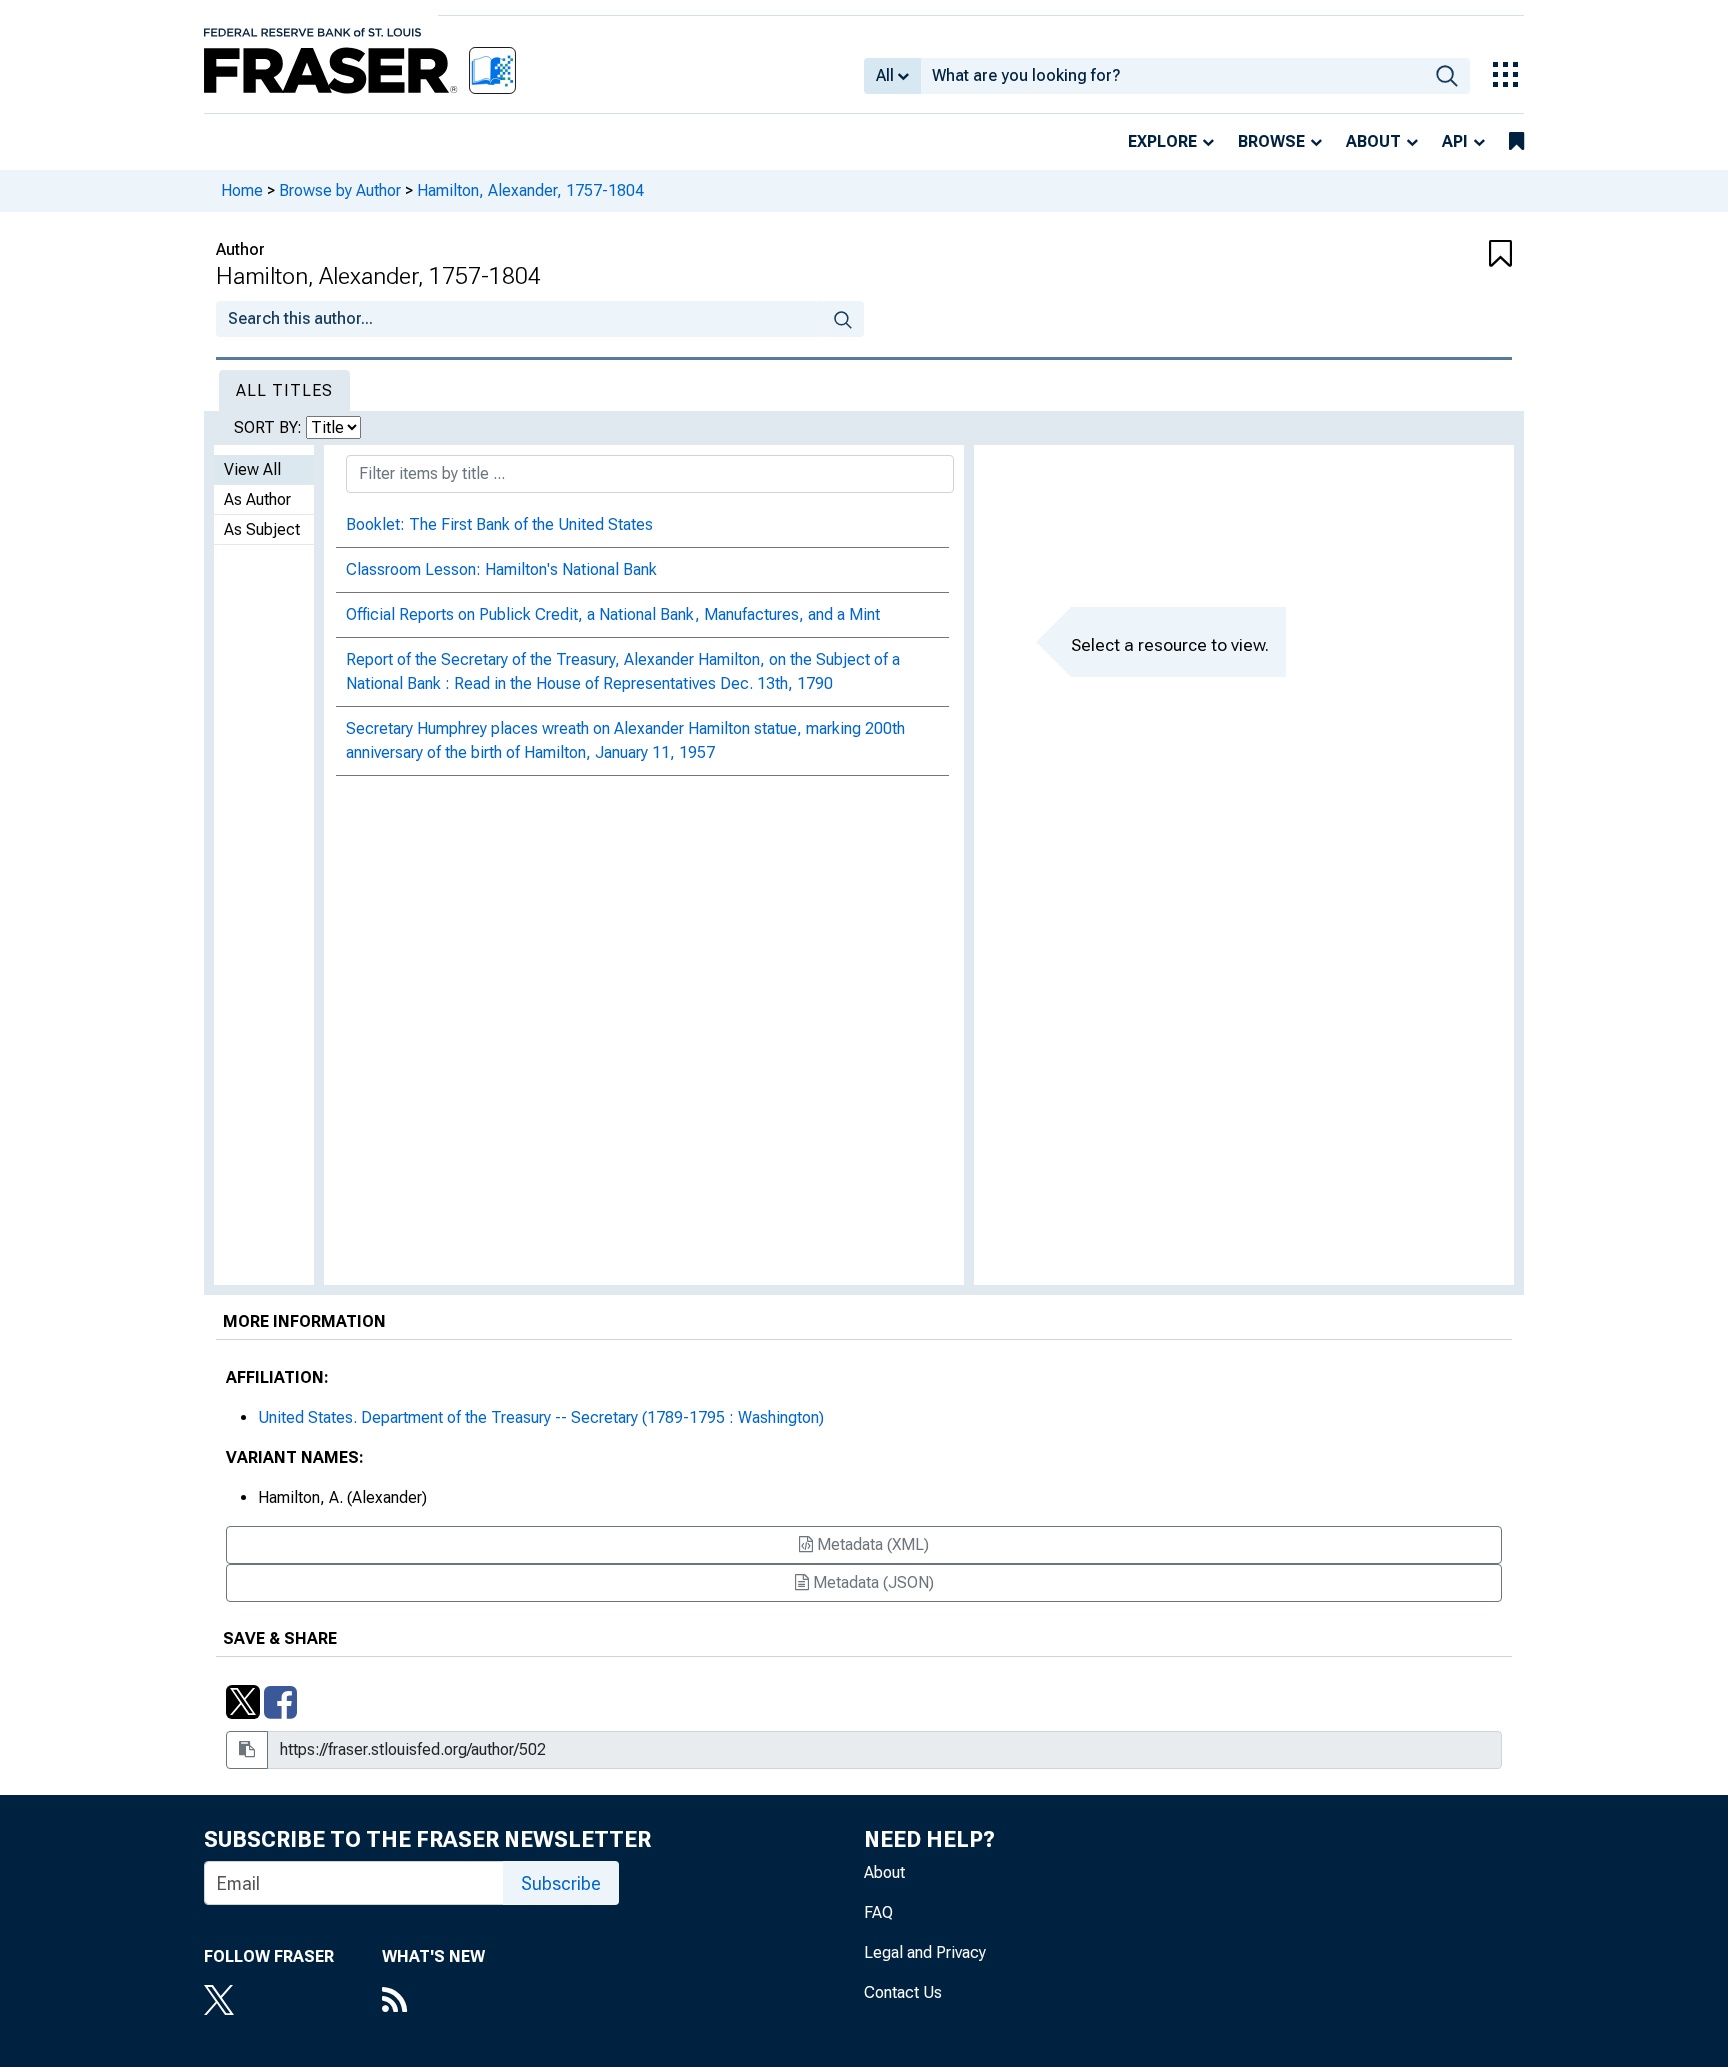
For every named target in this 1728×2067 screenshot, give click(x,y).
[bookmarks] (1516, 142)
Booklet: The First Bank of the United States (499, 524)
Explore (1162, 141)
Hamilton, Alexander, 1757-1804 (530, 190)
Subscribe (561, 1883)
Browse (1271, 141)
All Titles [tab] (284, 390)
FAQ (878, 1912)
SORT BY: (270, 427)
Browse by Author (340, 190)
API (1455, 141)
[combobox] (1172, 76)
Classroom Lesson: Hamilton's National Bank (501, 569)
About (1373, 141)
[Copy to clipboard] (247, 1750)
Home (242, 190)
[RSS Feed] (433, 2002)
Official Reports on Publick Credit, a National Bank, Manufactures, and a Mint (613, 614)
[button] (1404, 255)
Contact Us (903, 1992)
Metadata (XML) (871, 1544)
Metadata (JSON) (871, 1582)
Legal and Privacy (925, 1952)
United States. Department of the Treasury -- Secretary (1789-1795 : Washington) (541, 1417)
